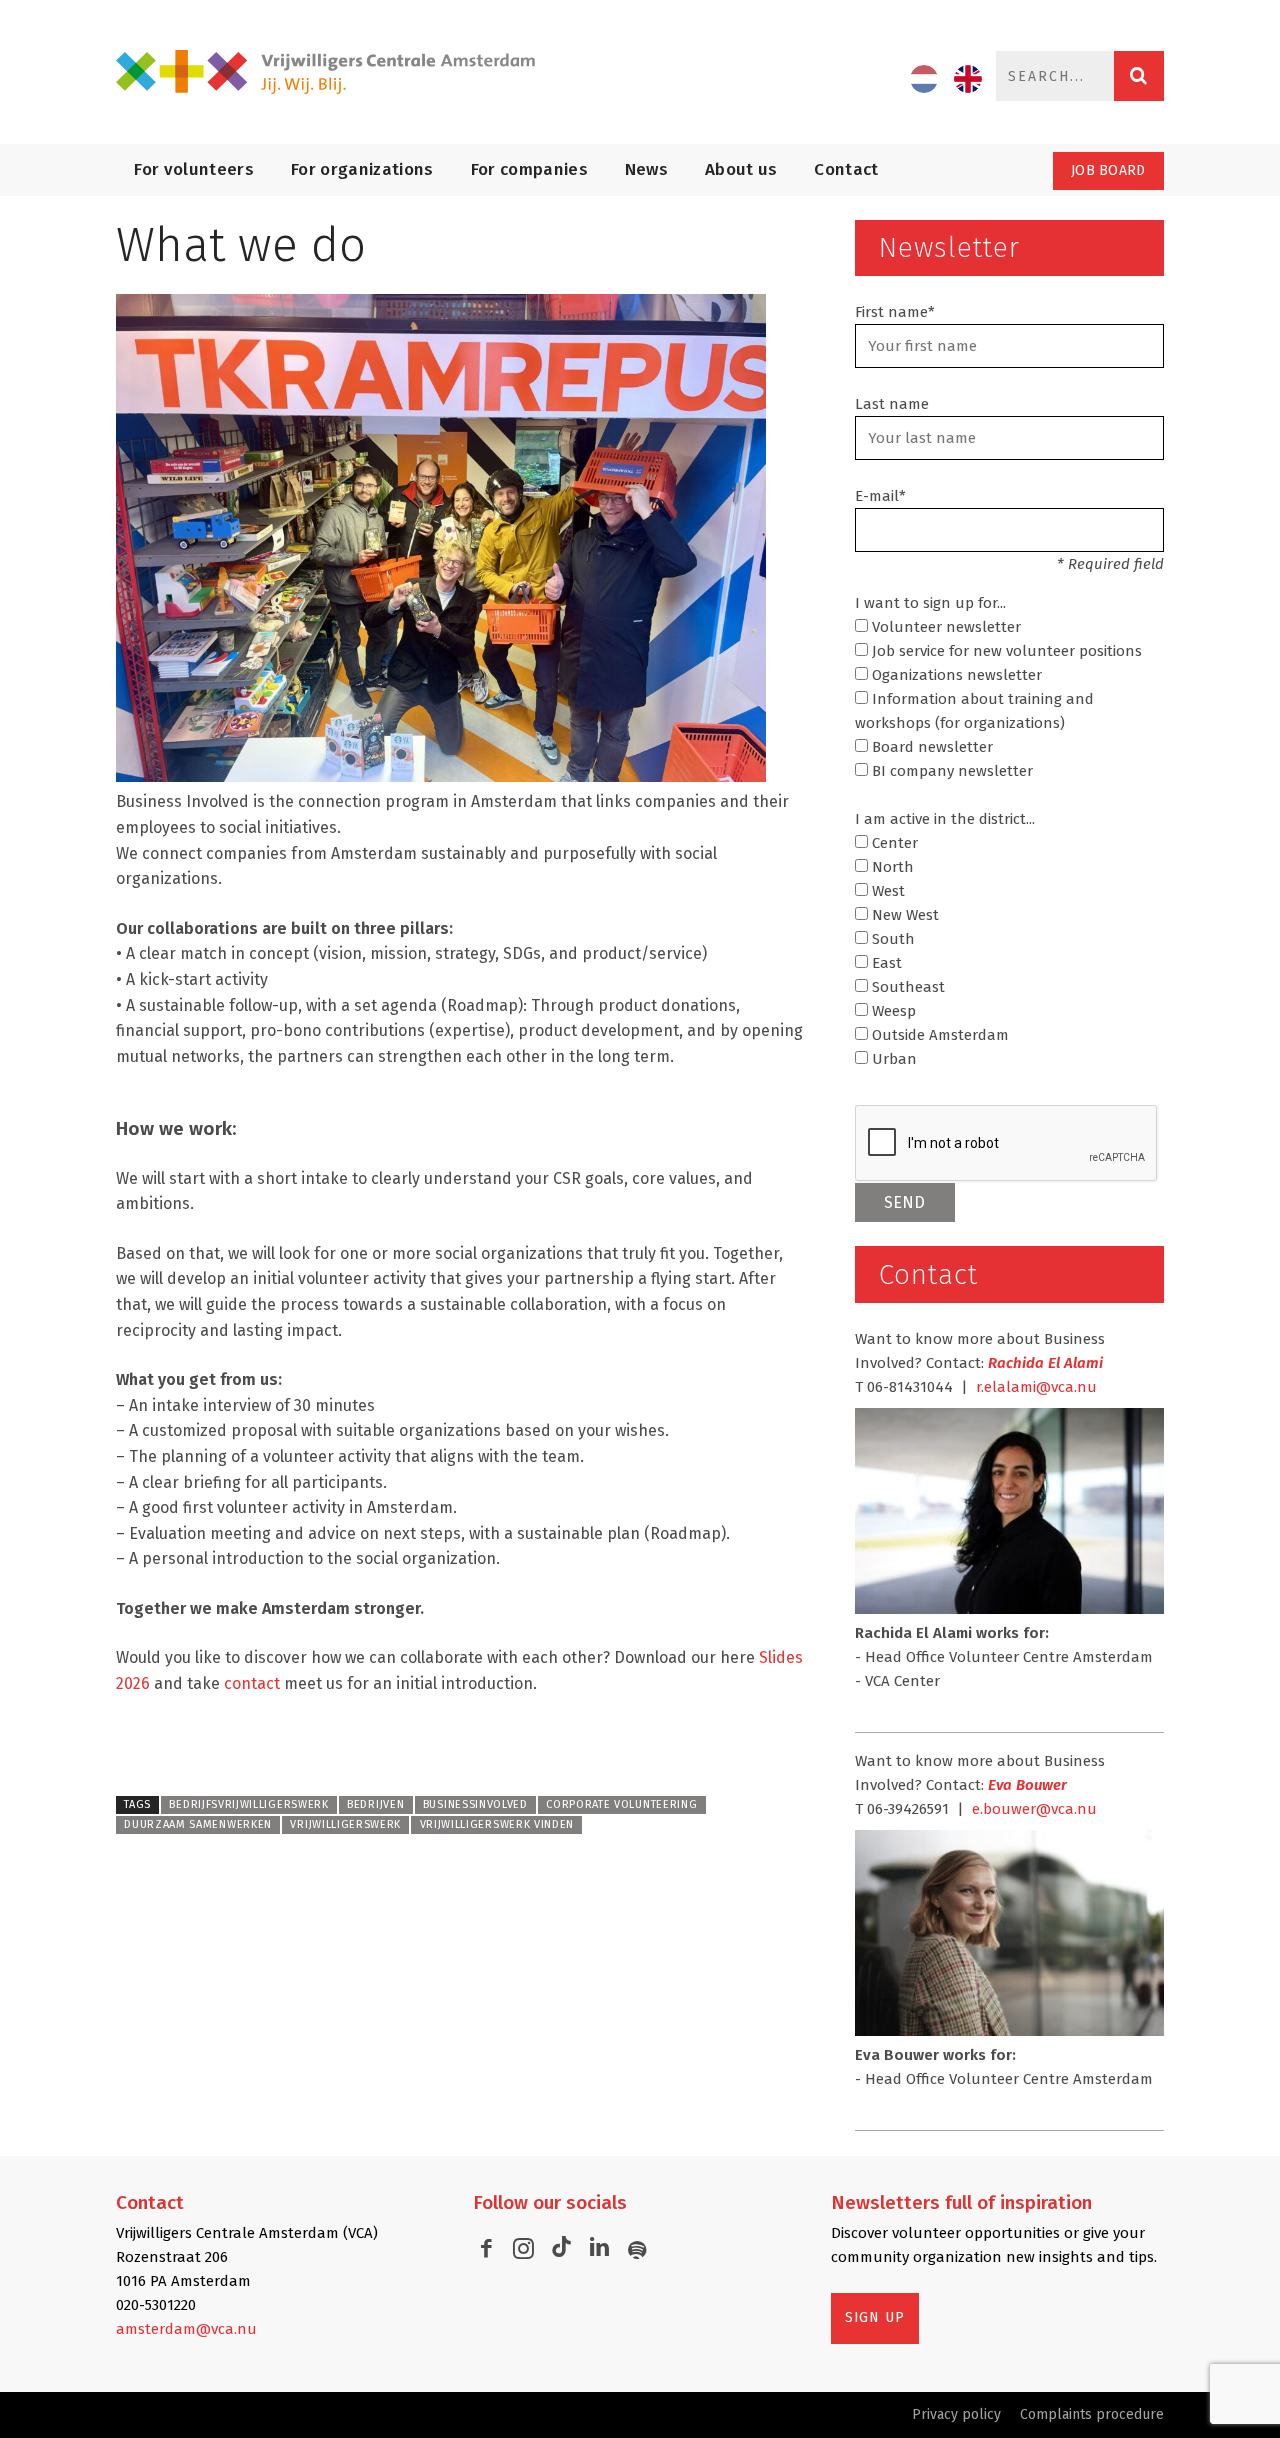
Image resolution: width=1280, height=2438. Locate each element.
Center (893, 843)
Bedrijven (375, 1804)
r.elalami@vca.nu (1036, 1387)
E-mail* (880, 496)
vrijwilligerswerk (345, 1824)
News (646, 169)
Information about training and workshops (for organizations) (974, 711)
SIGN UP (875, 2317)
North (891, 867)
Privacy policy (956, 2414)
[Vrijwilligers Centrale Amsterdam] (325, 72)
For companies (529, 169)
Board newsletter (930, 747)
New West (903, 915)
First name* (895, 312)
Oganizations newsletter (955, 675)
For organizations (362, 169)
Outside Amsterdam (938, 1035)
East (885, 963)
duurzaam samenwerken (198, 1824)
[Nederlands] (924, 79)
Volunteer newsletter (944, 627)
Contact (846, 169)
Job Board (1108, 170)
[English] (968, 79)
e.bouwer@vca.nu (1034, 1809)
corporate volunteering (621, 1804)
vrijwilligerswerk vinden (497, 1824)
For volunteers (194, 169)
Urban (892, 1059)
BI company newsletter (950, 771)
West (886, 891)
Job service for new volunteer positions (1005, 651)
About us (741, 169)
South (891, 939)
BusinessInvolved (475, 1804)
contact (252, 1683)
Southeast (906, 987)
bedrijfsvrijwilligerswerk (248, 1804)
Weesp (892, 1011)
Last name (892, 404)
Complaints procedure (1092, 2414)
